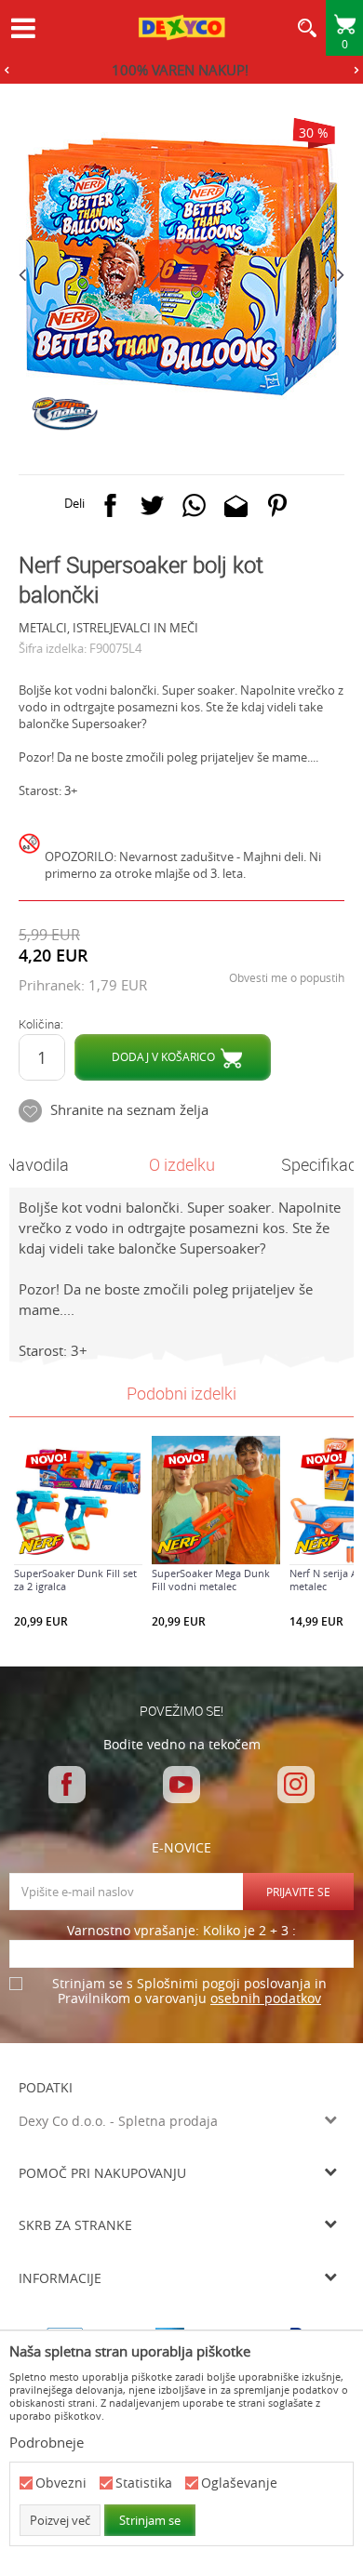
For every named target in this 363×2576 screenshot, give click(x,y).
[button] (307, 33)
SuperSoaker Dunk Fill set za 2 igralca (75, 1580)
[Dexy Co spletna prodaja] (181, 30)
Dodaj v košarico (163, 1056)
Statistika (144, 2483)
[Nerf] (42, 1544)
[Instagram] (296, 1785)
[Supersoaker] (64, 414)
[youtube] (181, 1785)
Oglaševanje (239, 2483)
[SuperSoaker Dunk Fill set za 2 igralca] (78, 1500)
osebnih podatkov (266, 1998)
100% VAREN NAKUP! (180, 70)
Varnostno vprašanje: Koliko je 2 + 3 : (181, 1931)
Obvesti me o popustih (287, 977)
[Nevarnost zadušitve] (32, 861)
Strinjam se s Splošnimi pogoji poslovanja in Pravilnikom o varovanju (189, 1992)
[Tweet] (152, 509)
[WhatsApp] (194, 509)
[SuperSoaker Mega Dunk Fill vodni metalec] (216, 1500)
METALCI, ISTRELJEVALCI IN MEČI (108, 628)
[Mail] (236, 509)
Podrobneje (47, 2442)
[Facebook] (110, 509)
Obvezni (61, 2483)
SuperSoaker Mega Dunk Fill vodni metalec (211, 1580)
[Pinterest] (278, 509)
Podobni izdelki (181, 1393)
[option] (181, 70)
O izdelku (182, 1164)
